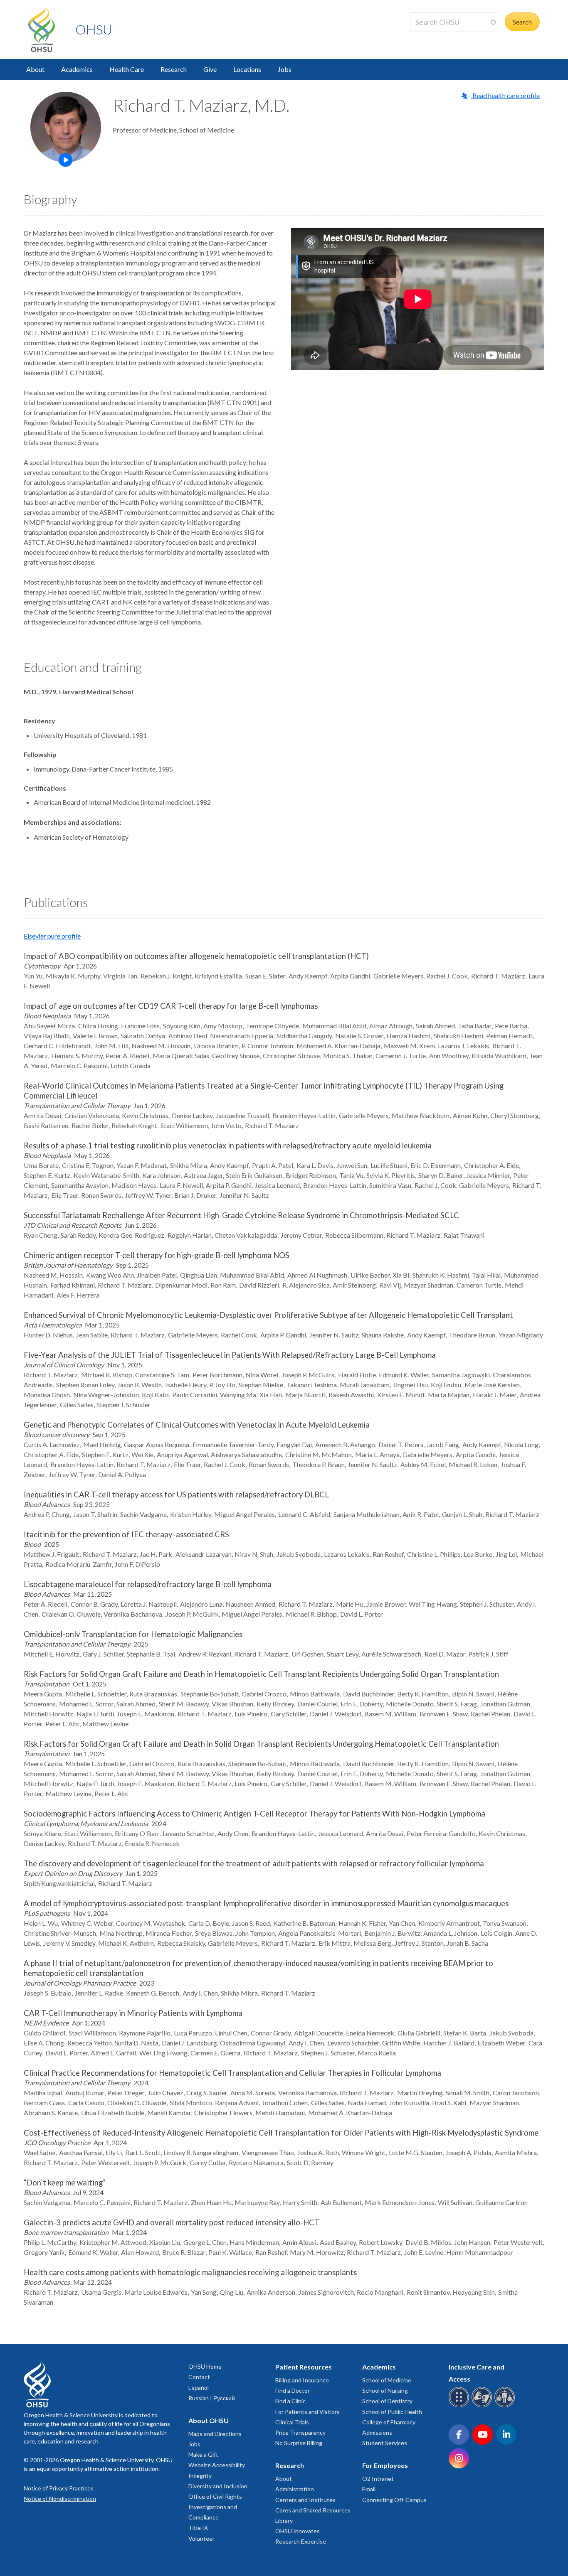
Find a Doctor (293, 2390)
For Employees (385, 2465)
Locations (247, 69)
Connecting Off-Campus (394, 2500)
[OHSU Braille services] (460, 2406)
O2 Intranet (378, 2479)
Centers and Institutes (305, 2500)
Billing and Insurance (302, 2380)
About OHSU (209, 2420)
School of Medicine (387, 2380)
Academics (77, 69)
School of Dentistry (387, 2401)
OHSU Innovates (298, 2531)
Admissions (377, 2432)
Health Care (127, 69)
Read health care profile (505, 95)
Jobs (285, 69)
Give (210, 69)
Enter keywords (436, 37)
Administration (295, 2489)
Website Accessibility (217, 2465)
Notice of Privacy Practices (59, 2488)
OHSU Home (205, 2366)
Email (369, 2489)
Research (174, 69)
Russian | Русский (212, 2398)
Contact (199, 2377)
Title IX (198, 2528)
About (35, 69)
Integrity (200, 2476)
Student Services (385, 2443)
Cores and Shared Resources (313, 2510)
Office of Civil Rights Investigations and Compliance (215, 2507)
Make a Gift (203, 2454)
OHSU (94, 29)
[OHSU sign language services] (483, 2406)
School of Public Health (392, 2412)
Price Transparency (300, 2432)
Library (284, 2521)
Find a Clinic (290, 2401)
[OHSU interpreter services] (506, 2406)
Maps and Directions (215, 2434)
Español (199, 2388)
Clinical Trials (292, 2422)
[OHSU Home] (47, 29)
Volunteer (201, 2538)
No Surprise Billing (299, 2443)
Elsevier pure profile (52, 936)
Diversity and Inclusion (218, 2486)
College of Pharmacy (389, 2422)
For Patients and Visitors (307, 2412)
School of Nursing (385, 2390)
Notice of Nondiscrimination (60, 2499)
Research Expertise (301, 2541)
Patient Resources (304, 2367)
